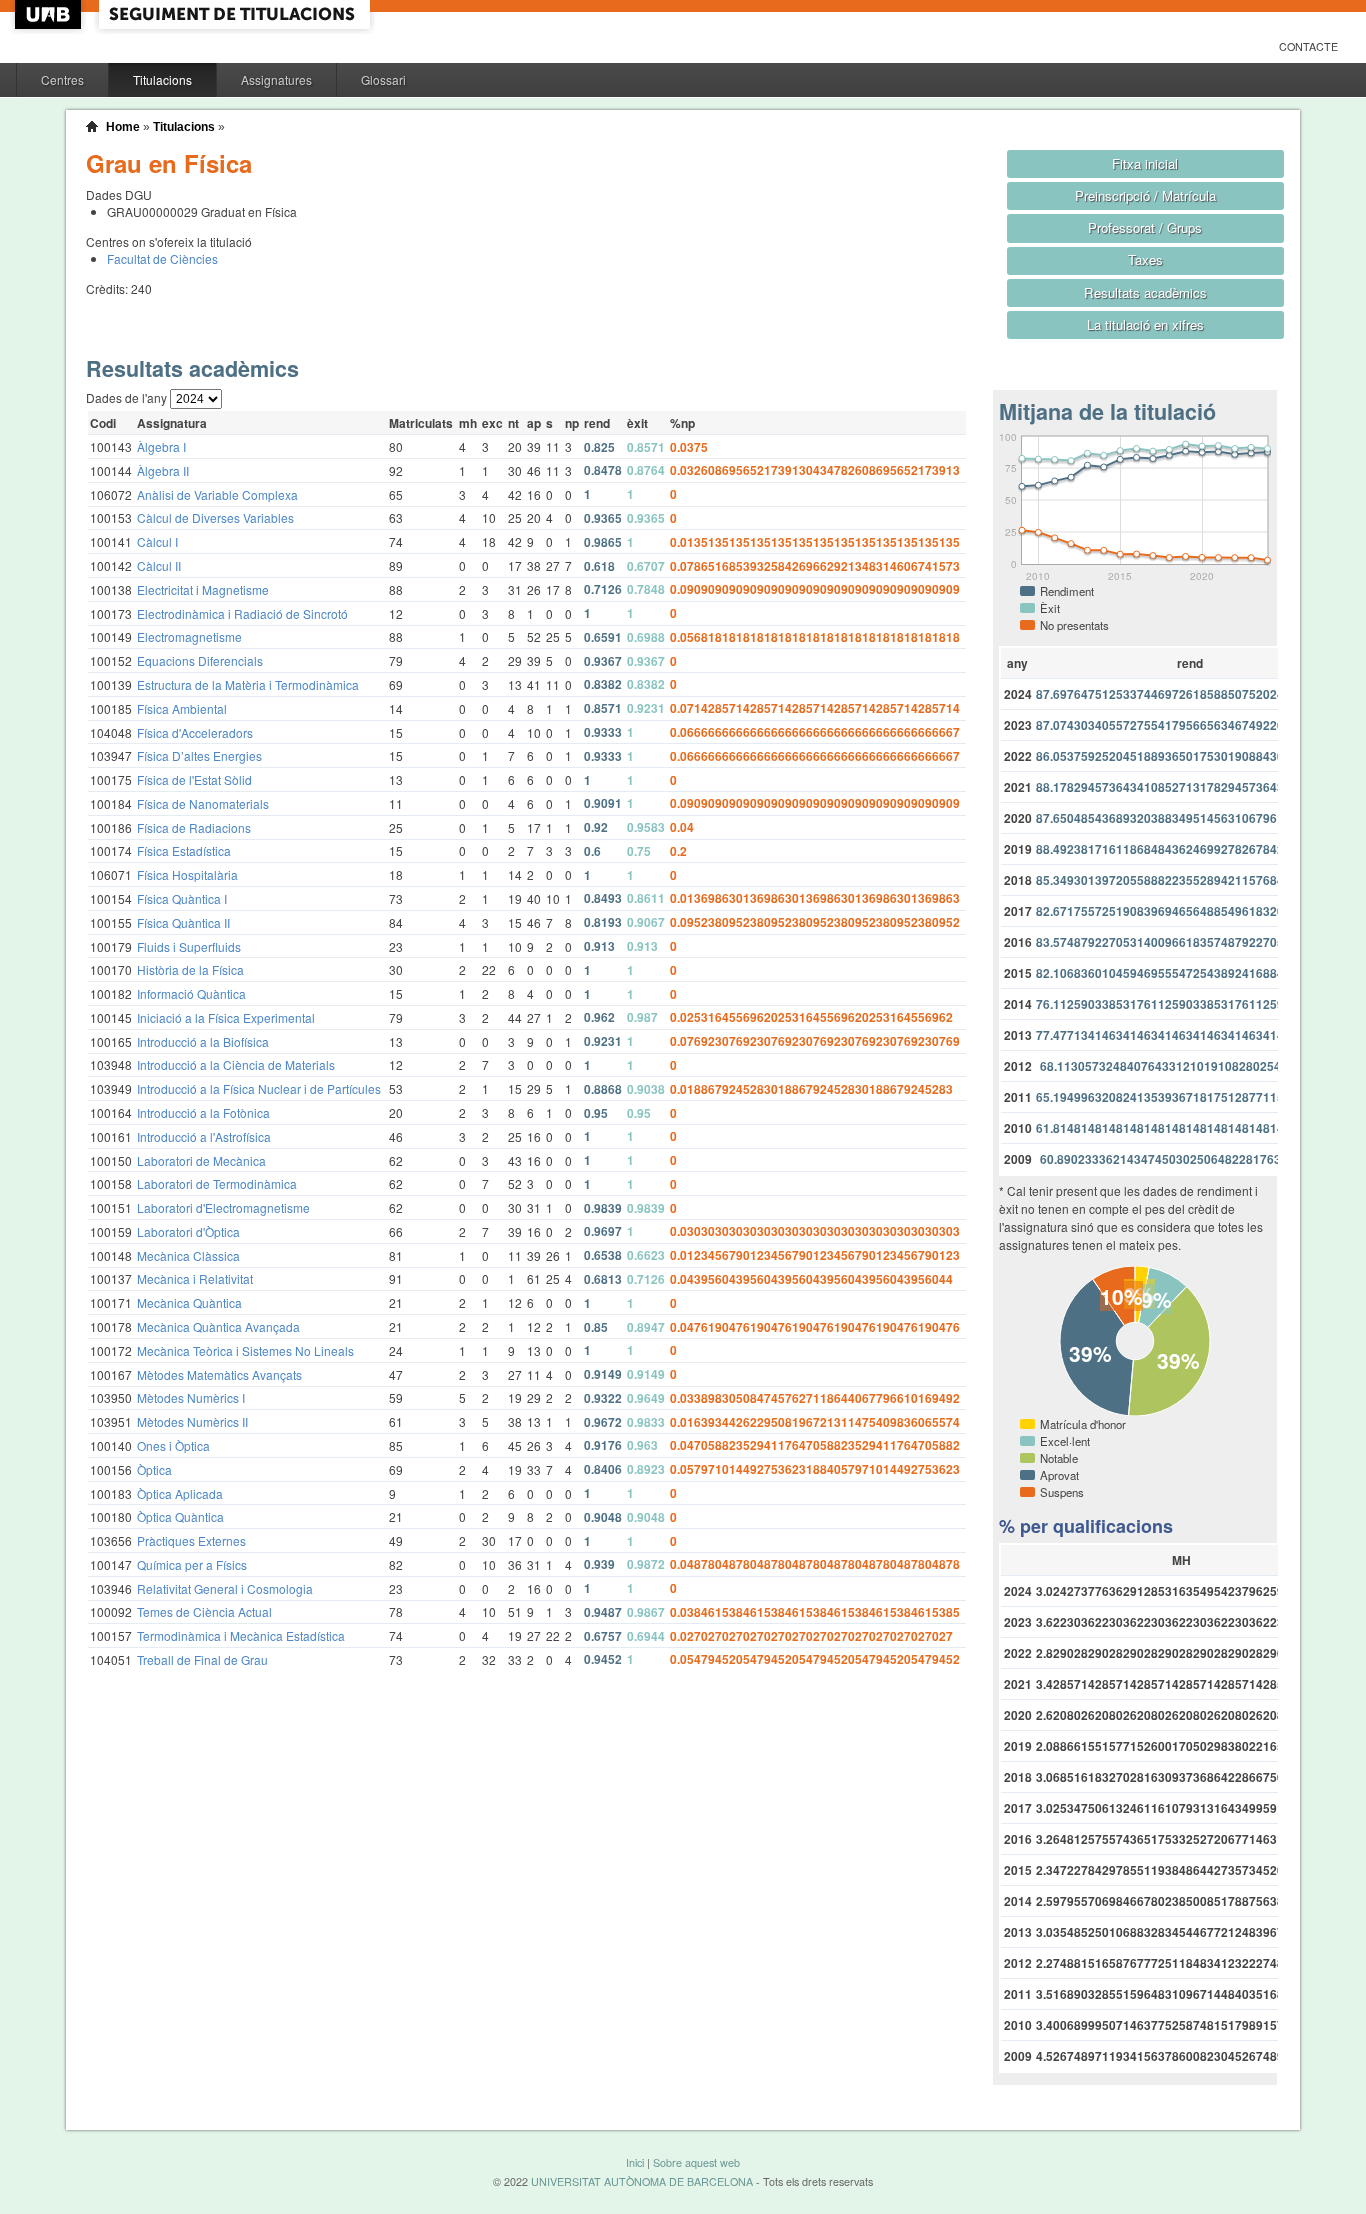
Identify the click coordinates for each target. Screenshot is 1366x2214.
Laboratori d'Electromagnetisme (223, 1207)
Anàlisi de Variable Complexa (217, 494)
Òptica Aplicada (180, 1493)
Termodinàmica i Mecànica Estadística (241, 1635)
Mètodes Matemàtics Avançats (219, 1374)
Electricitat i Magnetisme (203, 589)
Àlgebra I (161, 446)
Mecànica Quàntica (189, 1302)
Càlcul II (159, 565)
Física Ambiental (182, 708)
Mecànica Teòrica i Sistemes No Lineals (245, 1350)
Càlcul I (157, 541)
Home (123, 127)
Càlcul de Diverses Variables (215, 517)
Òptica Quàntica (180, 1516)
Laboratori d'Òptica (188, 1231)
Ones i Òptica (173, 1445)
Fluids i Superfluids (189, 946)
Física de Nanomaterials (203, 803)
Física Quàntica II (183, 922)
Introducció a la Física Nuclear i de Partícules (259, 1088)
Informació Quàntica (191, 993)
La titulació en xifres (1145, 324)
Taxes (1145, 259)
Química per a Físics (192, 1564)
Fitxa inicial (1145, 163)
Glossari (383, 79)
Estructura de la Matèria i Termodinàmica (248, 684)
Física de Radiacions (194, 827)
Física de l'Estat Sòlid (194, 779)
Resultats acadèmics (1145, 292)
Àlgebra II (163, 470)
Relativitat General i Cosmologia (225, 1588)
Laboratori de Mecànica (201, 1160)
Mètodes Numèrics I (191, 1397)
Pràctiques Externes (191, 1540)
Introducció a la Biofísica (203, 1041)
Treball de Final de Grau (202, 1659)
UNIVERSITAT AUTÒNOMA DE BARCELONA (642, 2181)
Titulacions (162, 79)
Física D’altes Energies (199, 755)
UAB (50, 14)
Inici (635, 2162)
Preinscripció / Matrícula (1145, 195)
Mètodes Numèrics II (192, 1421)
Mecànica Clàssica (188, 1255)
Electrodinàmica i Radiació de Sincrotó (242, 613)
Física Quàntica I (182, 898)
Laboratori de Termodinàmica (217, 1183)
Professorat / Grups (1145, 227)
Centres (62, 79)
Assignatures (276, 79)
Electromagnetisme (189, 636)
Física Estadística (184, 850)
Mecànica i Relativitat (195, 1278)
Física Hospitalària (187, 874)
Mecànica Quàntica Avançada (218, 1326)
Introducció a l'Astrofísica (204, 1136)
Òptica (154, 1469)
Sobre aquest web (696, 2162)
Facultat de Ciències (162, 258)
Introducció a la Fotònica (203, 1112)
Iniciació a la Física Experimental (226, 1017)
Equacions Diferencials (200, 660)
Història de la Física (190, 969)
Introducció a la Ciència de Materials (236, 1064)
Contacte (1308, 46)
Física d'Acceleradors (195, 732)
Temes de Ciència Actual (204, 1611)
